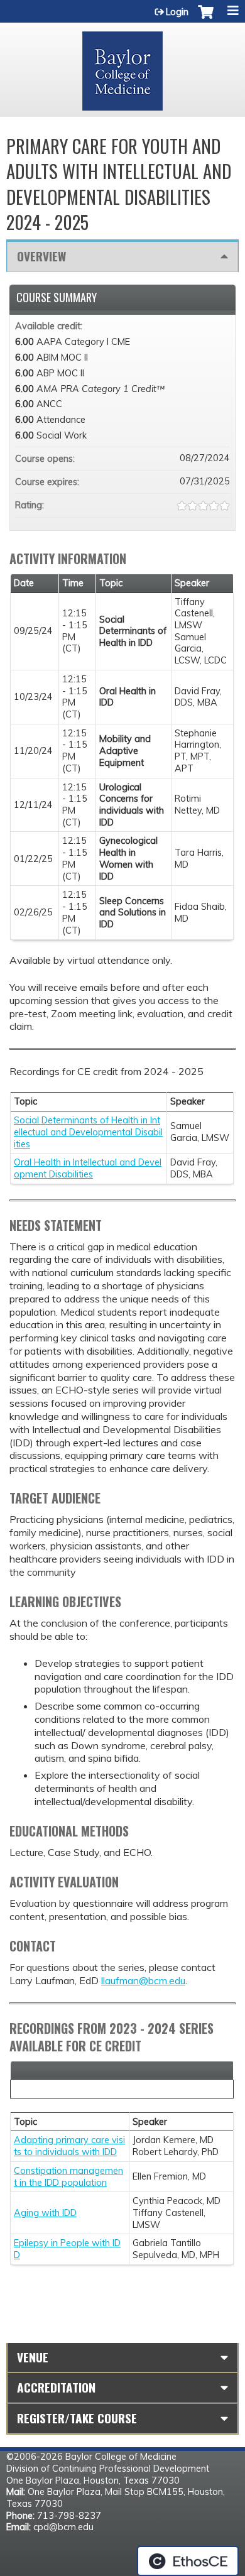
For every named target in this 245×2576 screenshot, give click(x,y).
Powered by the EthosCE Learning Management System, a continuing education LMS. (188, 2561)
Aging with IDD (45, 2213)
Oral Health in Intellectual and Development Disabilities (88, 1168)
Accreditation (56, 2387)
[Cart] (206, 18)
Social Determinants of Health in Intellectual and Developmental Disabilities (88, 1132)
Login (177, 12)
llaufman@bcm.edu (143, 1980)
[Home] (122, 67)
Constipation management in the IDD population (68, 2177)
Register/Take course (77, 2418)
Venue (33, 2357)
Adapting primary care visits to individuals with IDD (69, 2146)
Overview (41, 256)
